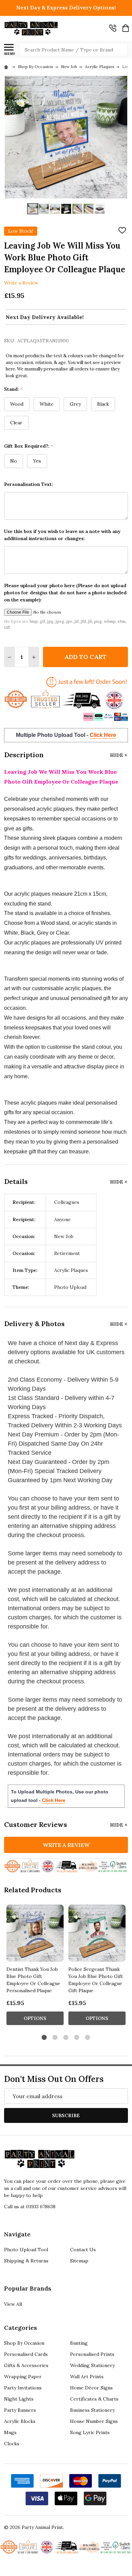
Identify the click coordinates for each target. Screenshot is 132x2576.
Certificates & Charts (94, 2399)
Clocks (12, 2444)
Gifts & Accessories (26, 2365)
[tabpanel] (35, 1967)
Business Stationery (92, 2410)
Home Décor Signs (91, 2388)
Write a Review (21, 283)
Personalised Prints (92, 2354)
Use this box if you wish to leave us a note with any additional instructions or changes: (62, 535)
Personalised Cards (26, 2354)
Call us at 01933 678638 (30, 2207)
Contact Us (83, 2250)
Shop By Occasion (24, 2343)
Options (35, 2018)
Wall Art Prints (87, 2377)
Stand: (14, 389)
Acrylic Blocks (20, 2421)
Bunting (79, 2343)
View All (13, 2304)
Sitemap (79, 2261)
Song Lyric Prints (90, 2432)
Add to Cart (85, 657)
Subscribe (66, 2115)
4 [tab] (77, 2038)
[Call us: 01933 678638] (113, 28)
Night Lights (19, 2399)
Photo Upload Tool (26, 2250)
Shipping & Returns (26, 2261)
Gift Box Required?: (29, 446)
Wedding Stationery (92, 2365)
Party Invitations (23, 2388)
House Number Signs (94, 2421)
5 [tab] (88, 2038)
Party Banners (20, 2410)
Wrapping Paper (23, 2377)
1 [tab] (45, 2038)
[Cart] (126, 28)
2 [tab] (55, 2038)
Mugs (10, 2432)
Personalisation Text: (29, 484)
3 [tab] (66, 2038)
